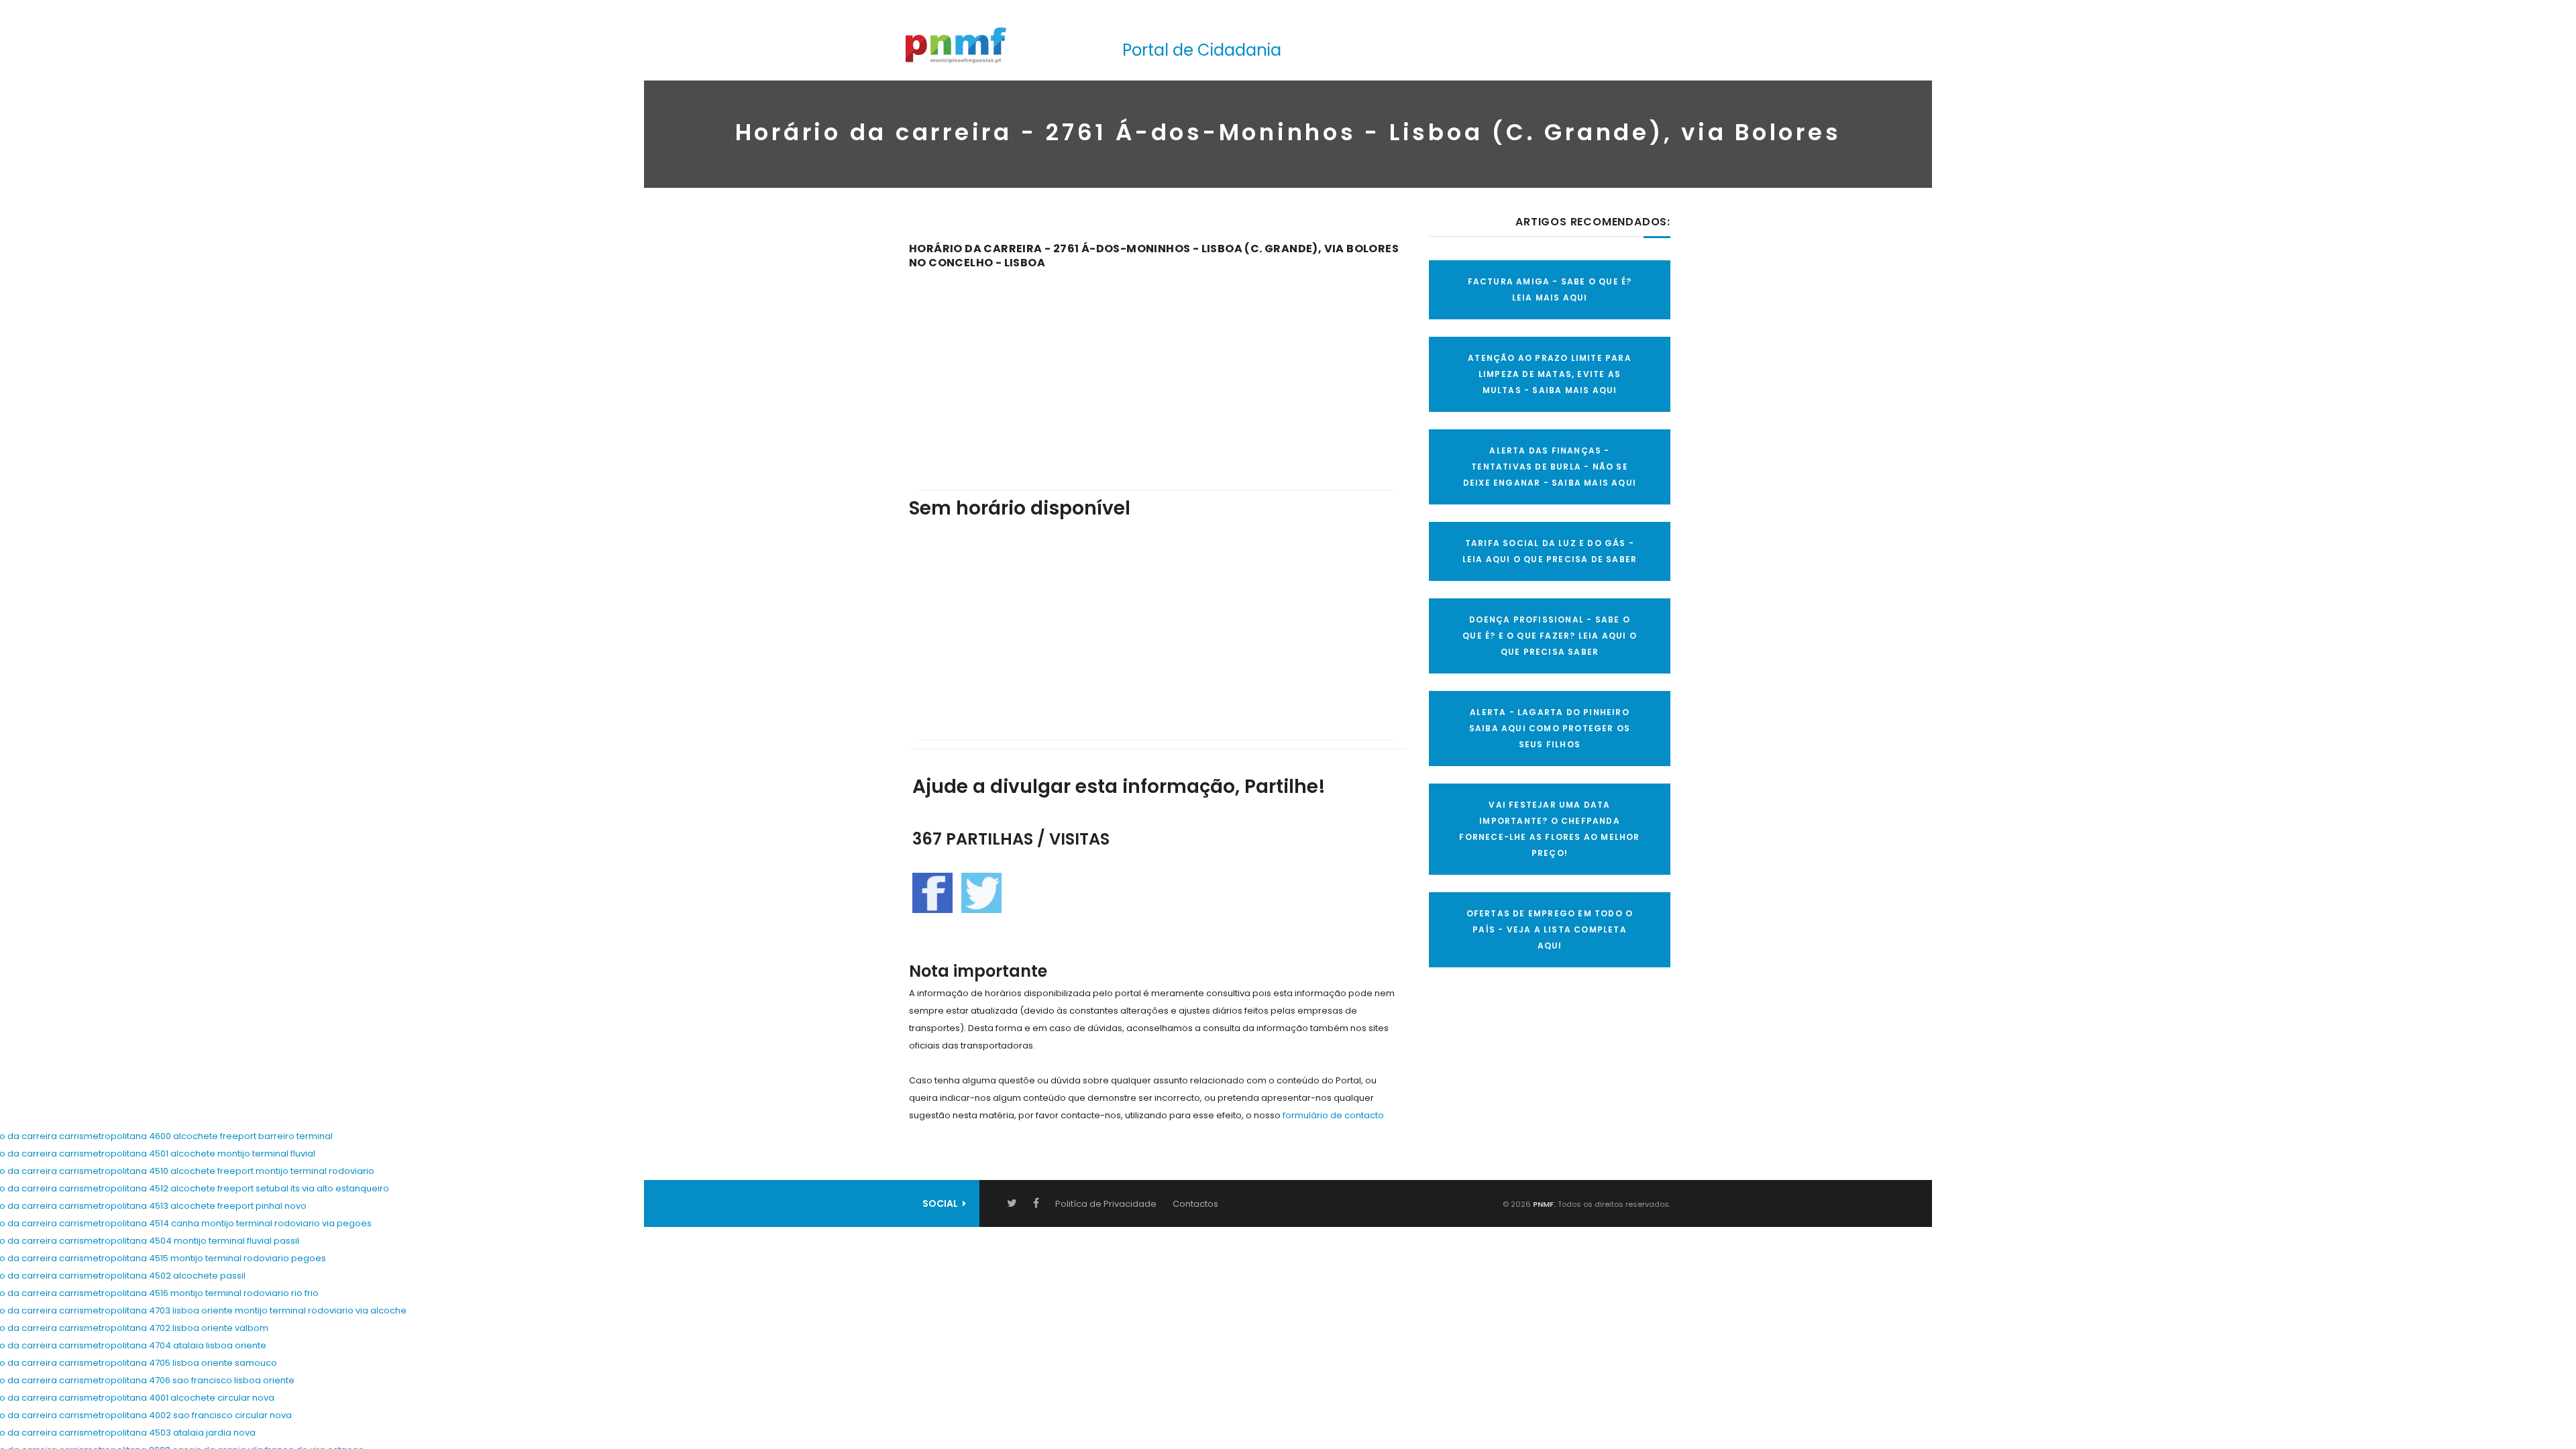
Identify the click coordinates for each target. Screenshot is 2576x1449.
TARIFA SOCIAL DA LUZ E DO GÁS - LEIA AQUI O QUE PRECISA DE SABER (1550, 551)
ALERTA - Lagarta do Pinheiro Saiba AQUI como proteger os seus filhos (1550, 728)
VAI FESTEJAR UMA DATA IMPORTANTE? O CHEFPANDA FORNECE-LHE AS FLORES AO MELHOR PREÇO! (1549, 829)
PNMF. (1543, 1204)
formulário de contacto (1333, 1115)
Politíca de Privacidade (1106, 1204)
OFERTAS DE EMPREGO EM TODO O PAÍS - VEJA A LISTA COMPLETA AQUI (1550, 929)
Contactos (1195, 1204)
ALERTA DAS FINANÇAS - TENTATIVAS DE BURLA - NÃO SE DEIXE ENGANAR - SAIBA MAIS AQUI (1550, 467)
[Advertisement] (1157, 370)
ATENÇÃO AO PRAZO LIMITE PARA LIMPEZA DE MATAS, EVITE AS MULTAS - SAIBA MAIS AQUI (1550, 374)
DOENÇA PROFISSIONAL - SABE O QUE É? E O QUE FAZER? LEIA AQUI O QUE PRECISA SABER (1550, 636)
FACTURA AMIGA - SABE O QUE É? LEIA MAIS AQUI (1550, 289)
